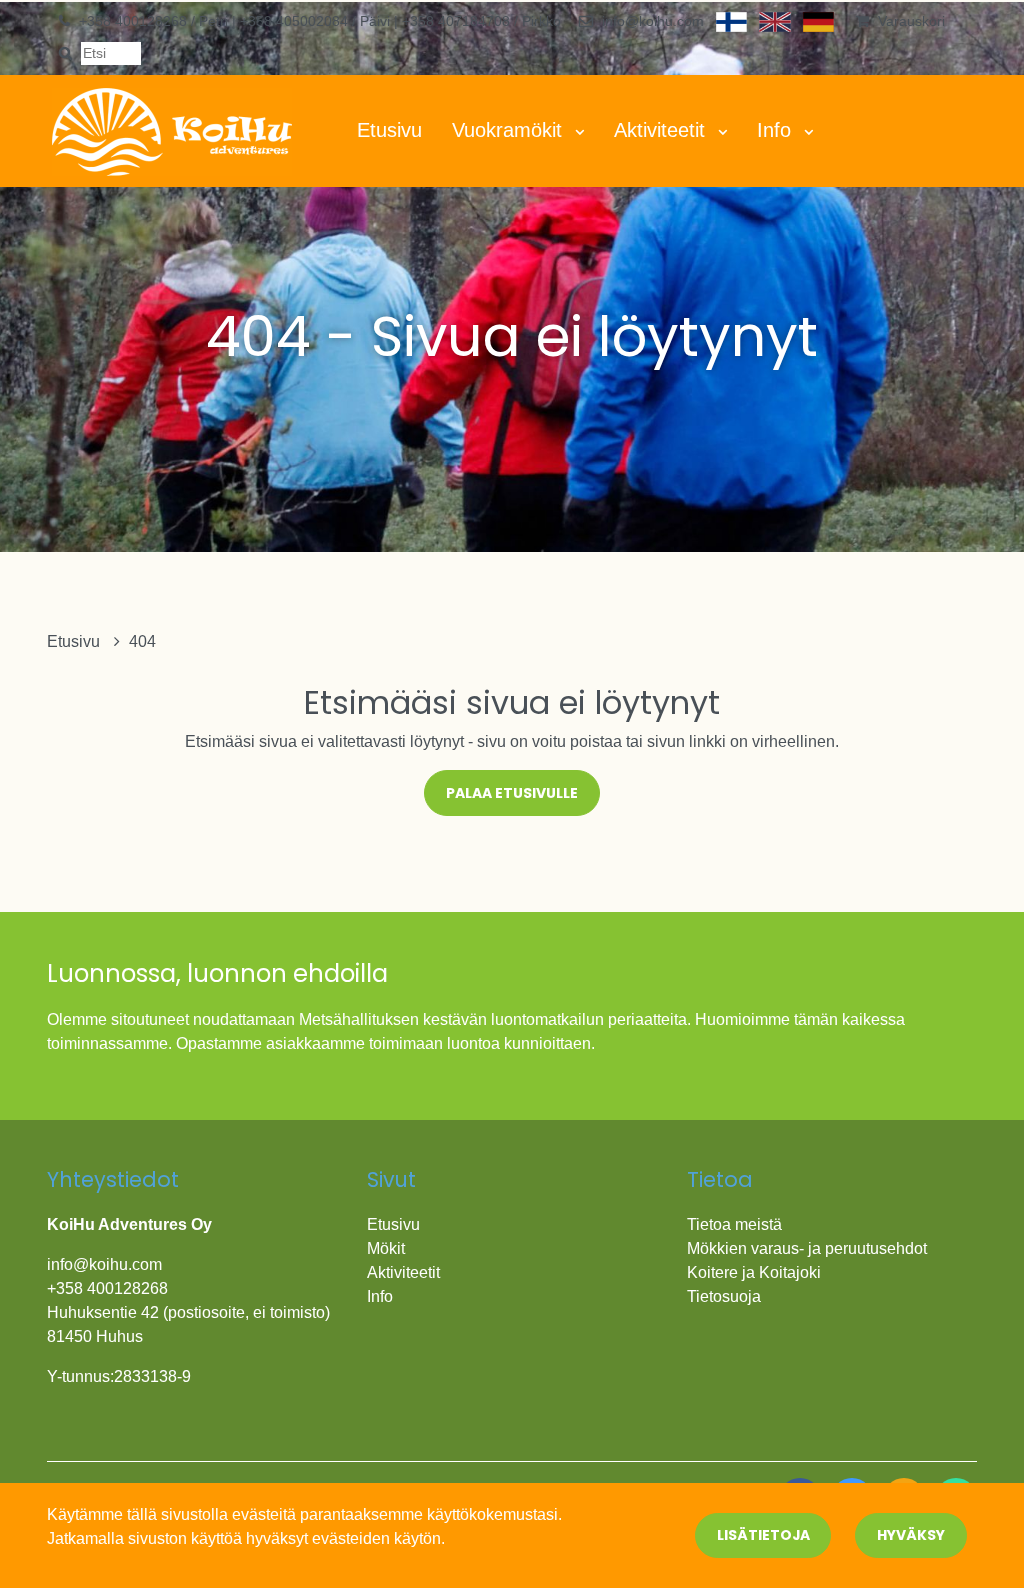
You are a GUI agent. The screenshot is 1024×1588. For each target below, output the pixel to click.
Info (777, 130)
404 (142, 641)
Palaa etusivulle (512, 793)
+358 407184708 (458, 21)
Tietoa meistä (734, 1224)
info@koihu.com (653, 21)
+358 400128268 (135, 21)
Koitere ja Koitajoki (754, 1272)
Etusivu (389, 130)
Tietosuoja (724, 1296)
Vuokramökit (510, 130)
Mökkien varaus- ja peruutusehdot (807, 1248)
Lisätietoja (763, 1535)
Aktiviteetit (662, 130)
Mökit (386, 1248)
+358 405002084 (296, 21)
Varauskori (911, 21)
